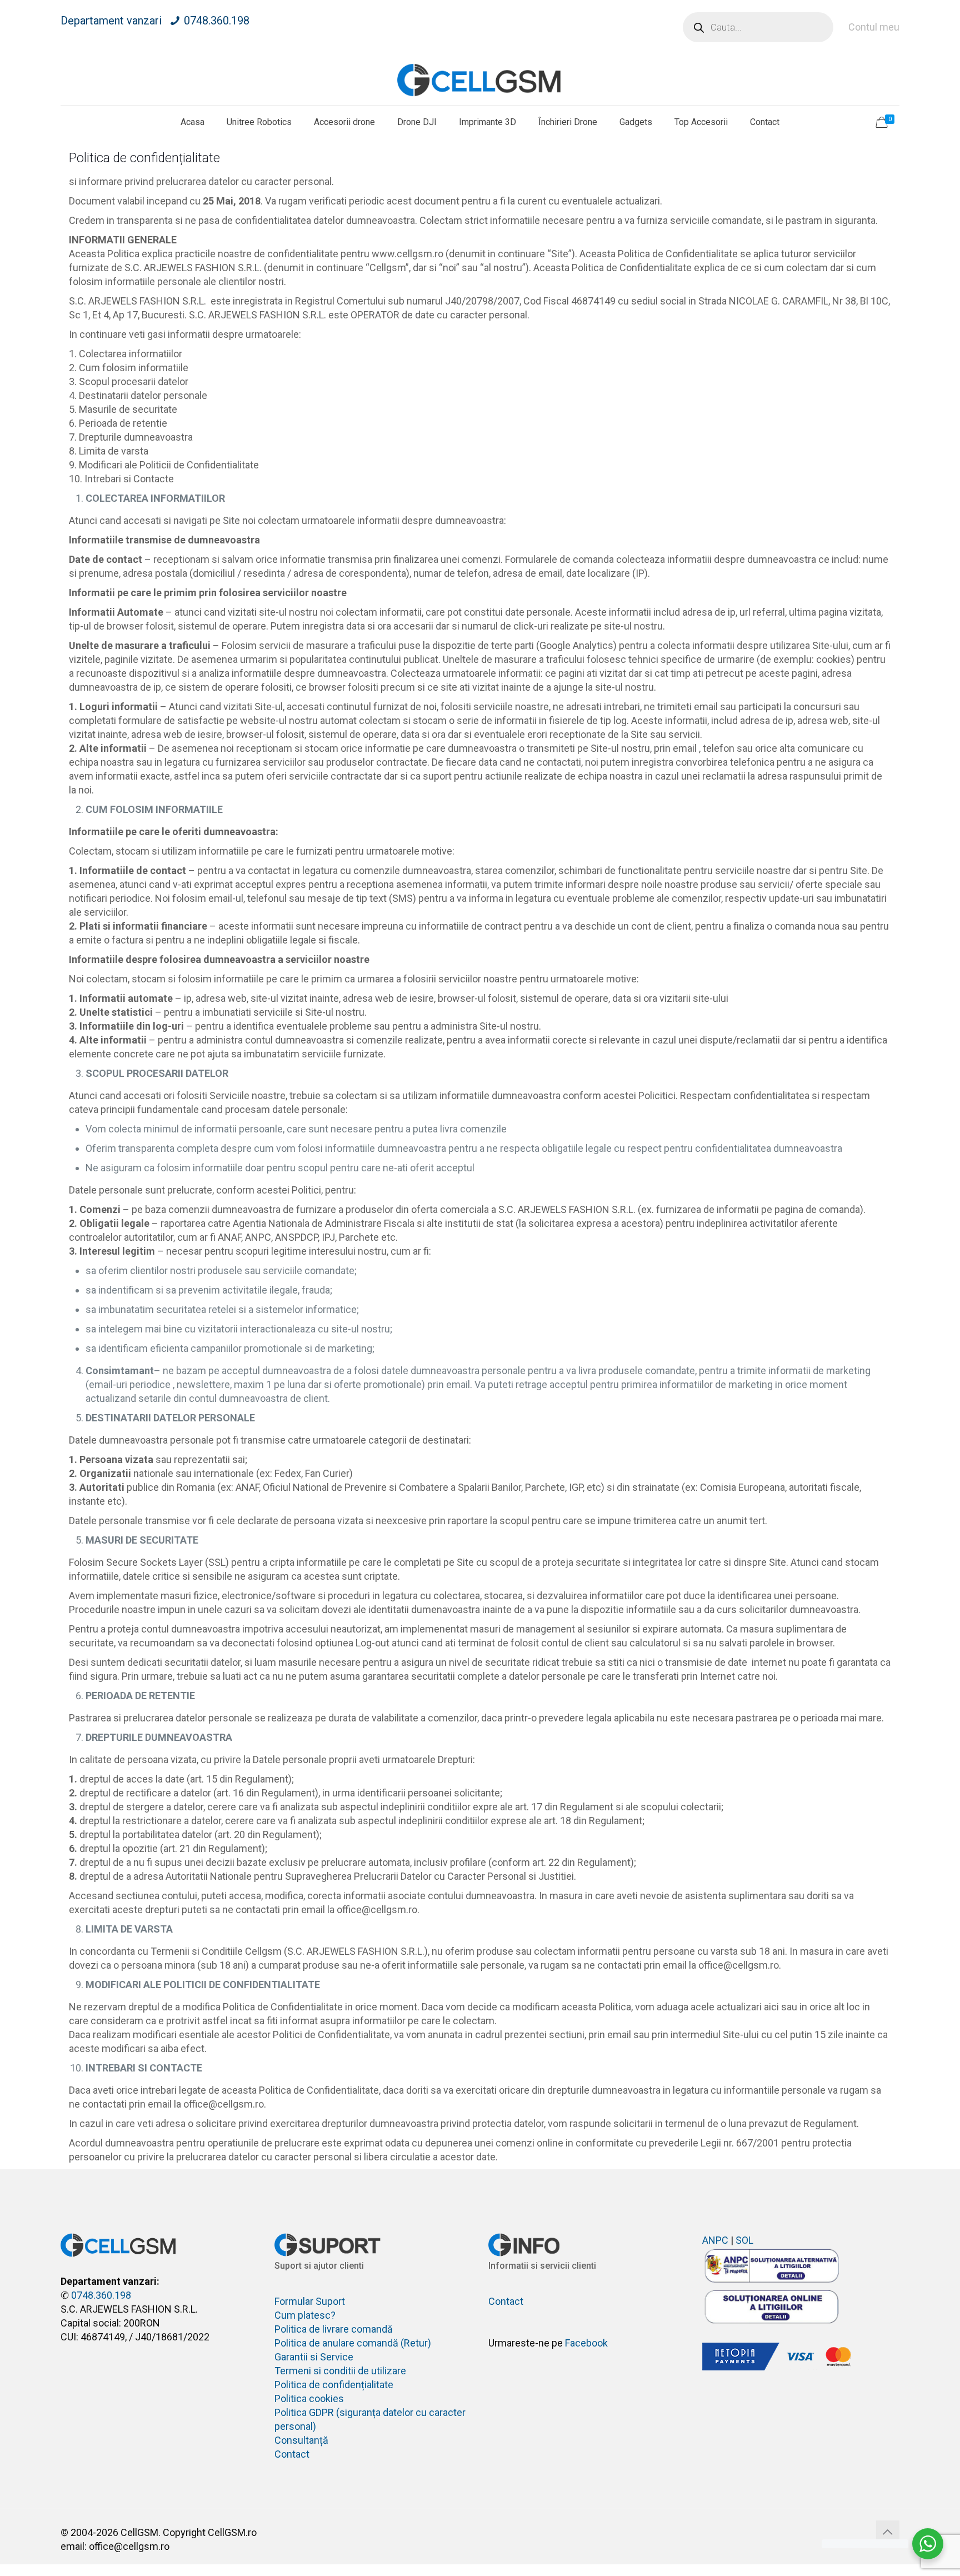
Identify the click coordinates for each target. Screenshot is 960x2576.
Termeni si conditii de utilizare (340, 2371)
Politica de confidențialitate (334, 2385)
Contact (292, 2454)
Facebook (586, 2343)
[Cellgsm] (480, 80)
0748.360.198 (217, 21)
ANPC (715, 2240)
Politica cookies (309, 2398)
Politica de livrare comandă (334, 2329)
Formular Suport (310, 2301)
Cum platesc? (305, 2315)
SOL (744, 2240)
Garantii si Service (314, 2357)
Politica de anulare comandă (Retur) (353, 2343)
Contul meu (874, 27)
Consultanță (301, 2440)
